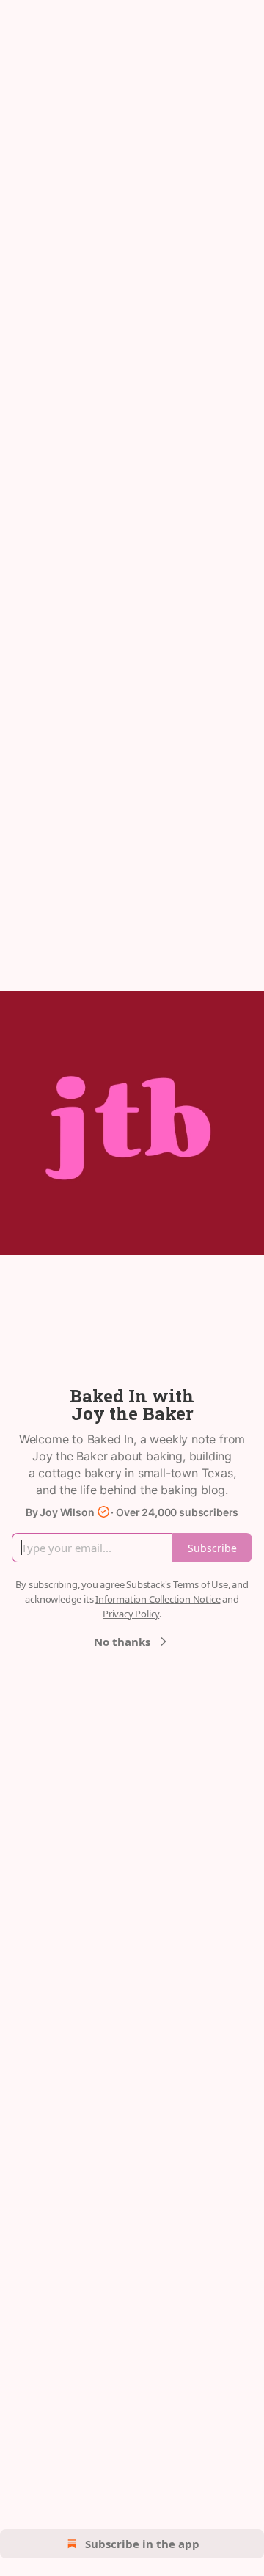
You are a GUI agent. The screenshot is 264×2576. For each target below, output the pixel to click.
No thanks (122, 1642)
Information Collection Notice (158, 1599)
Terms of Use (201, 1584)
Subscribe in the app (142, 2544)
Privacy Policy (131, 1614)
